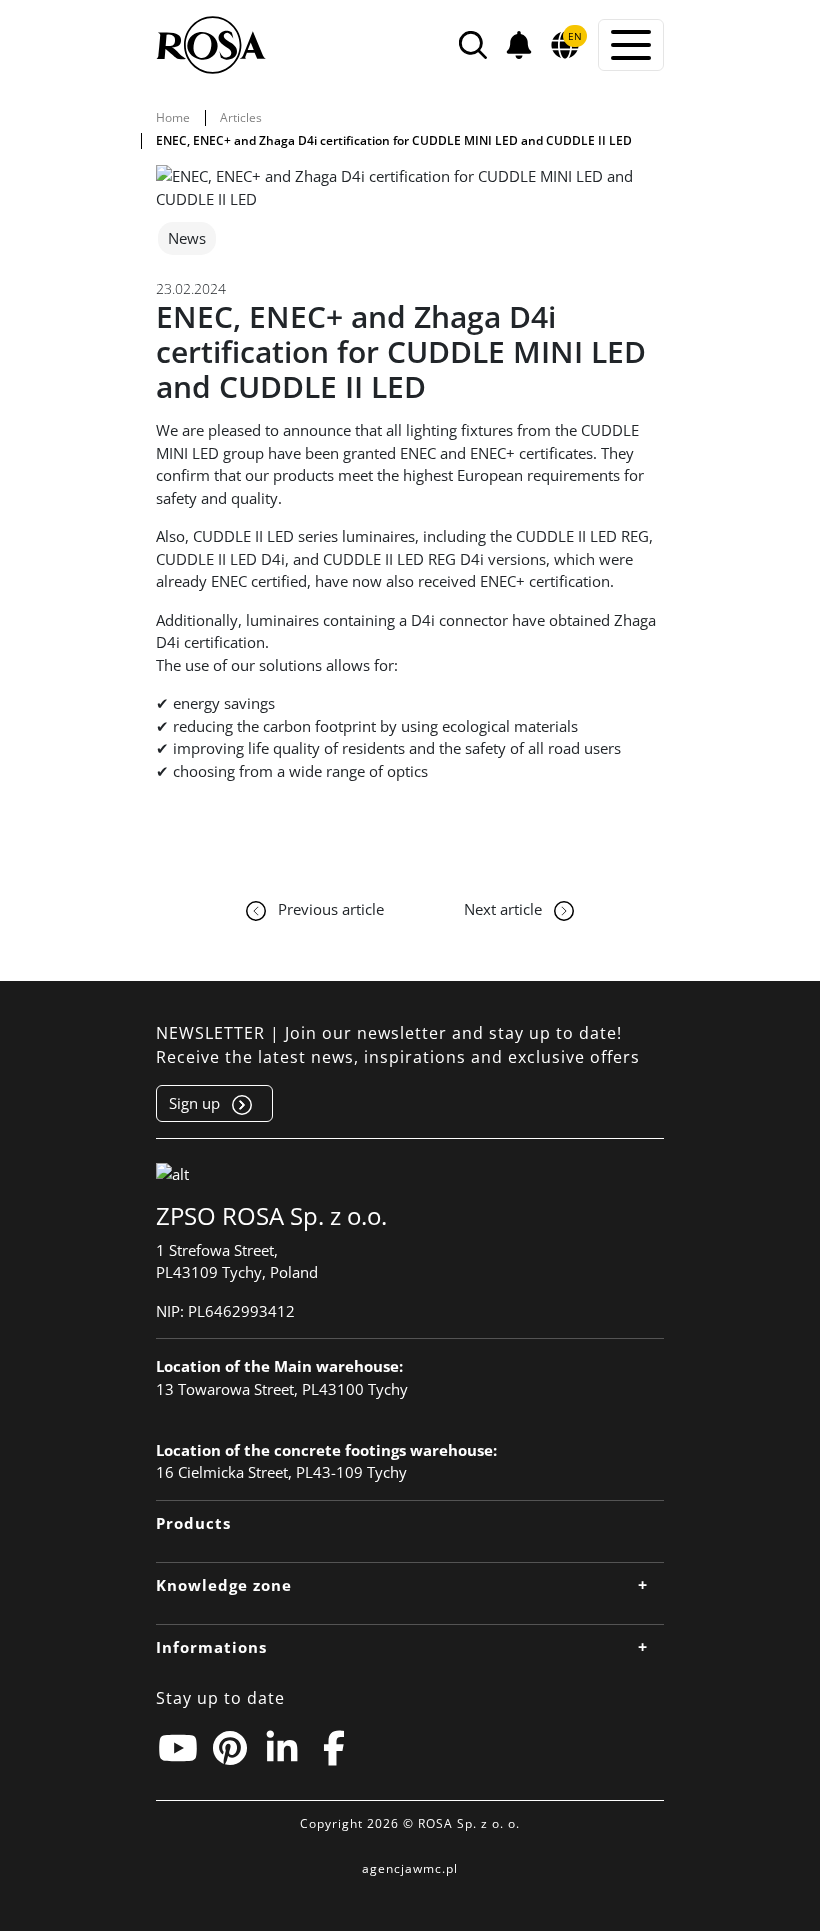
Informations (211, 1647)
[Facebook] (334, 1748)
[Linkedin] (282, 1748)
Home (173, 117)
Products (193, 1523)
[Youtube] (178, 1748)
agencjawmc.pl (410, 1868)
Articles (241, 117)
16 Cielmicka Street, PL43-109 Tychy (281, 1472)
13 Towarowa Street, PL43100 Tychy (282, 1389)
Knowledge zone (224, 1585)
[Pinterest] (230, 1748)
